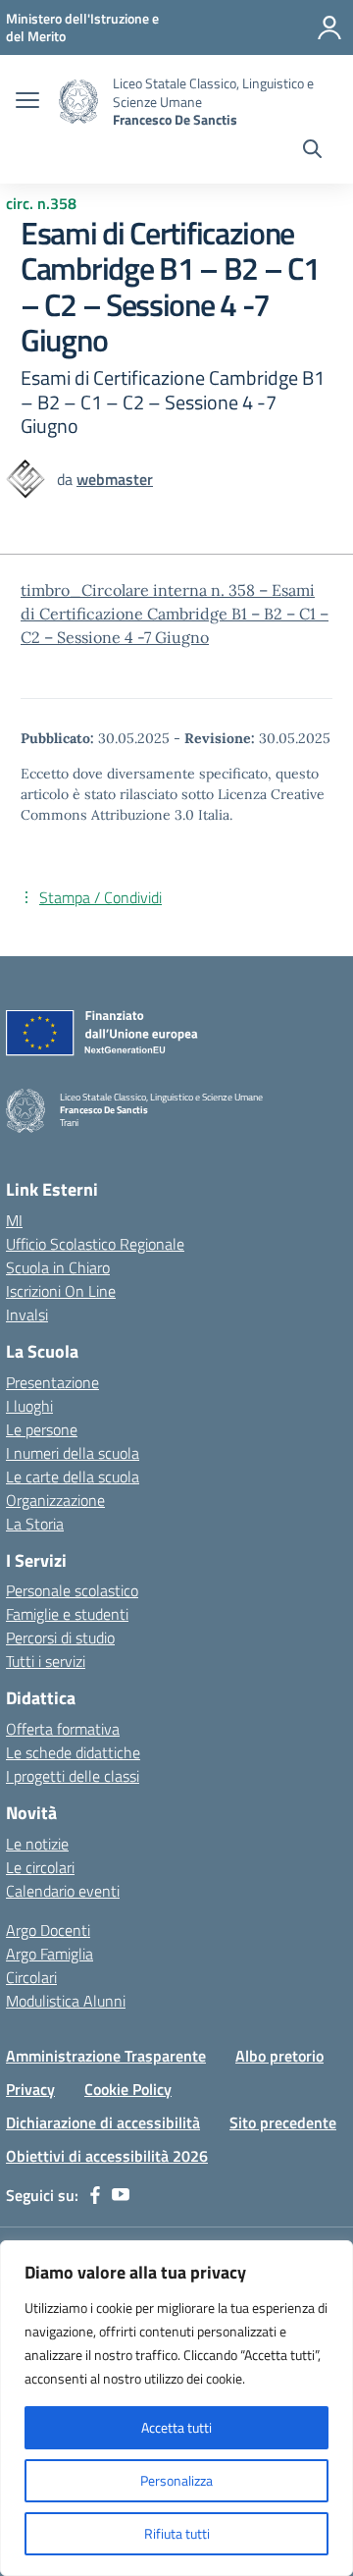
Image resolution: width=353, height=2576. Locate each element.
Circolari (31, 1977)
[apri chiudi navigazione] (27, 102)
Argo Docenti (48, 1930)
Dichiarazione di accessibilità (103, 2122)
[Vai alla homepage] (78, 102)
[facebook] (95, 2195)
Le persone (42, 1429)
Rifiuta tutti (177, 2533)
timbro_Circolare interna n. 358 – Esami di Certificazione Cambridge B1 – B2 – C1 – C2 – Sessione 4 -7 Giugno (175, 614)
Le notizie (37, 1844)
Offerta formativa (63, 1729)
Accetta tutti (176, 2427)
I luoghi (29, 1406)
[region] (176, 2408)
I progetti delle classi (73, 1776)
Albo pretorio (279, 2056)
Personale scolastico (72, 1590)
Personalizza (176, 2480)
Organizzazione (55, 1500)
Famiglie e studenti (67, 1614)
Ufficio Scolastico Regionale (95, 1244)
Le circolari (40, 1867)
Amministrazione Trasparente (106, 2056)
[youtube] (121, 2195)
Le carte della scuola (73, 1476)
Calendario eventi (63, 1891)
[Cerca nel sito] (312, 151)
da (67, 479)
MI (14, 1220)
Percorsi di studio (60, 1637)
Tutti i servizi (46, 1661)
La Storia (35, 1524)
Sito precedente (283, 2122)
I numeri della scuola (73, 1453)
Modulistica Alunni (66, 2001)
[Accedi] (329, 27)
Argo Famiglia (50, 1954)
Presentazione (52, 1382)
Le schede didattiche (73, 1752)
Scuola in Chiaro (58, 1267)
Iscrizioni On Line (61, 1291)
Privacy (30, 2089)
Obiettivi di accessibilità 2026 (107, 2156)
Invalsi (27, 1315)
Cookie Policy (128, 2089)
